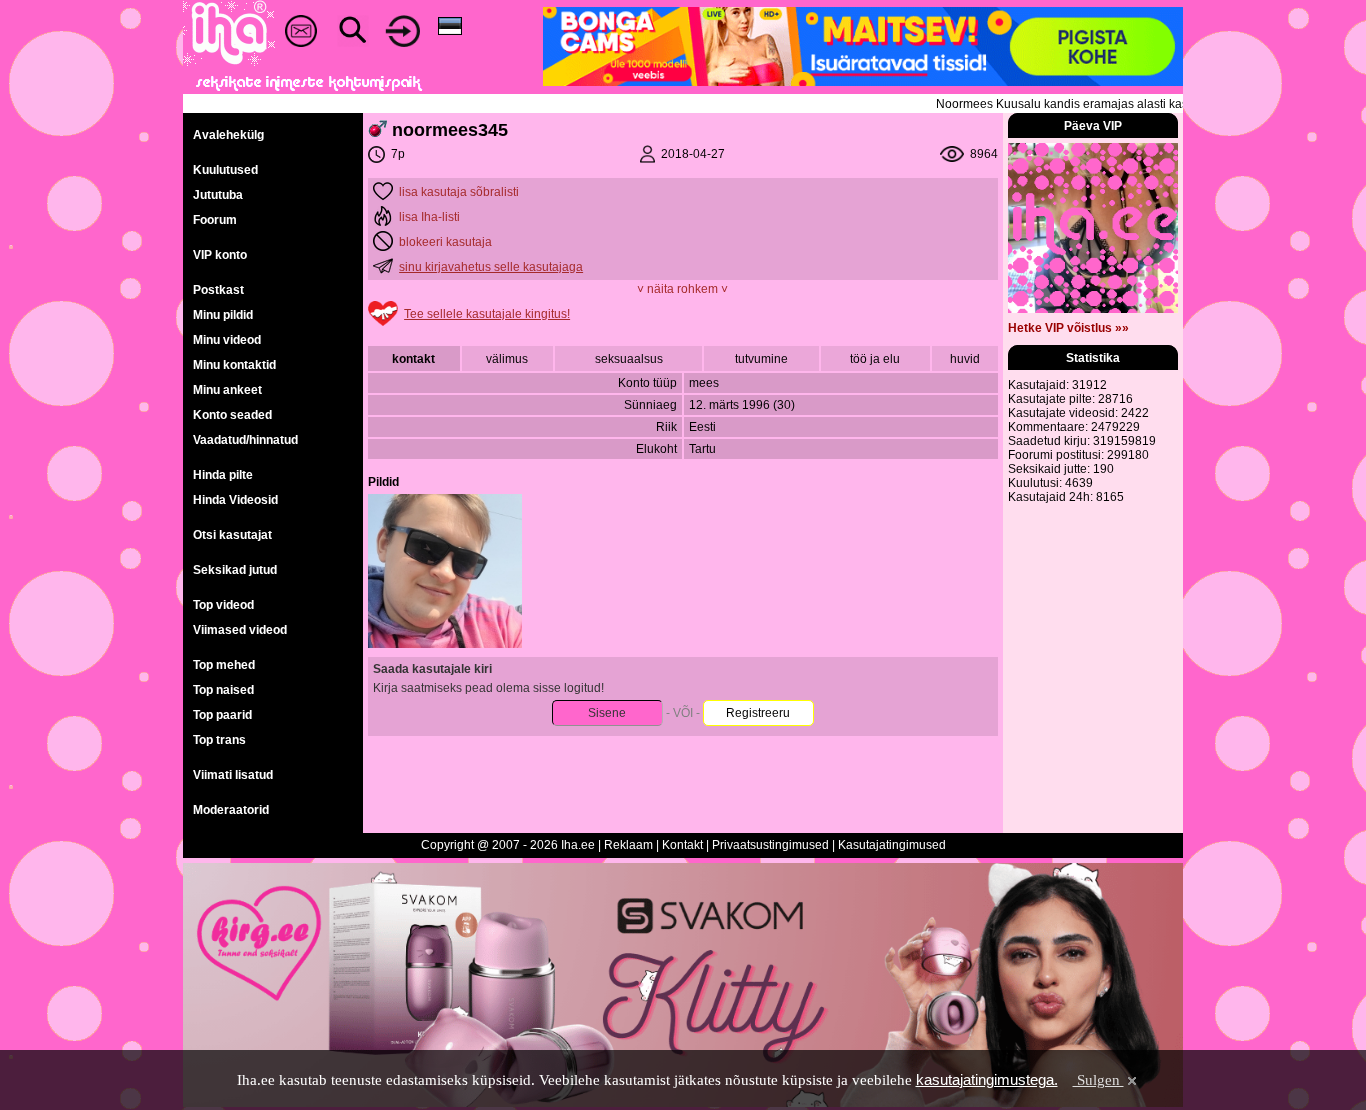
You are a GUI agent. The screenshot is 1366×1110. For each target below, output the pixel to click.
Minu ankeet (227, 390)
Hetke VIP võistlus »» (1068, 328)
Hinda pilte (223, 475)
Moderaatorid (231, 810)
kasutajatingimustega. (987, 1079)
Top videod (223, 605)
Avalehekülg (228, 135)
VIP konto (220, 255)
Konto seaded (232, 415)
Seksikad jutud (235, 570)
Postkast (218, 290)
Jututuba (218, 195)
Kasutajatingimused (892, 845)
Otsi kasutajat (232, 535)
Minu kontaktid (234, 365)
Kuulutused (225, 170)
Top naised (223, 690)
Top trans (219, 740)
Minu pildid (223, 315)
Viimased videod (240, 630)
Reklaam (628, 845)
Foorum (215, 220)
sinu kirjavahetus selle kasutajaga (491, 267)
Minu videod (227, 340)
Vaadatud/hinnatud (245, 440)
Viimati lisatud (233, 775)
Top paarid (222, 715)
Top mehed (224, 665)
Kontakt (682, 845)
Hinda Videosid (235, 500)
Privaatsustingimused (770, 845)
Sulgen (1098, 1080)
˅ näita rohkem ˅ (682, 289)
